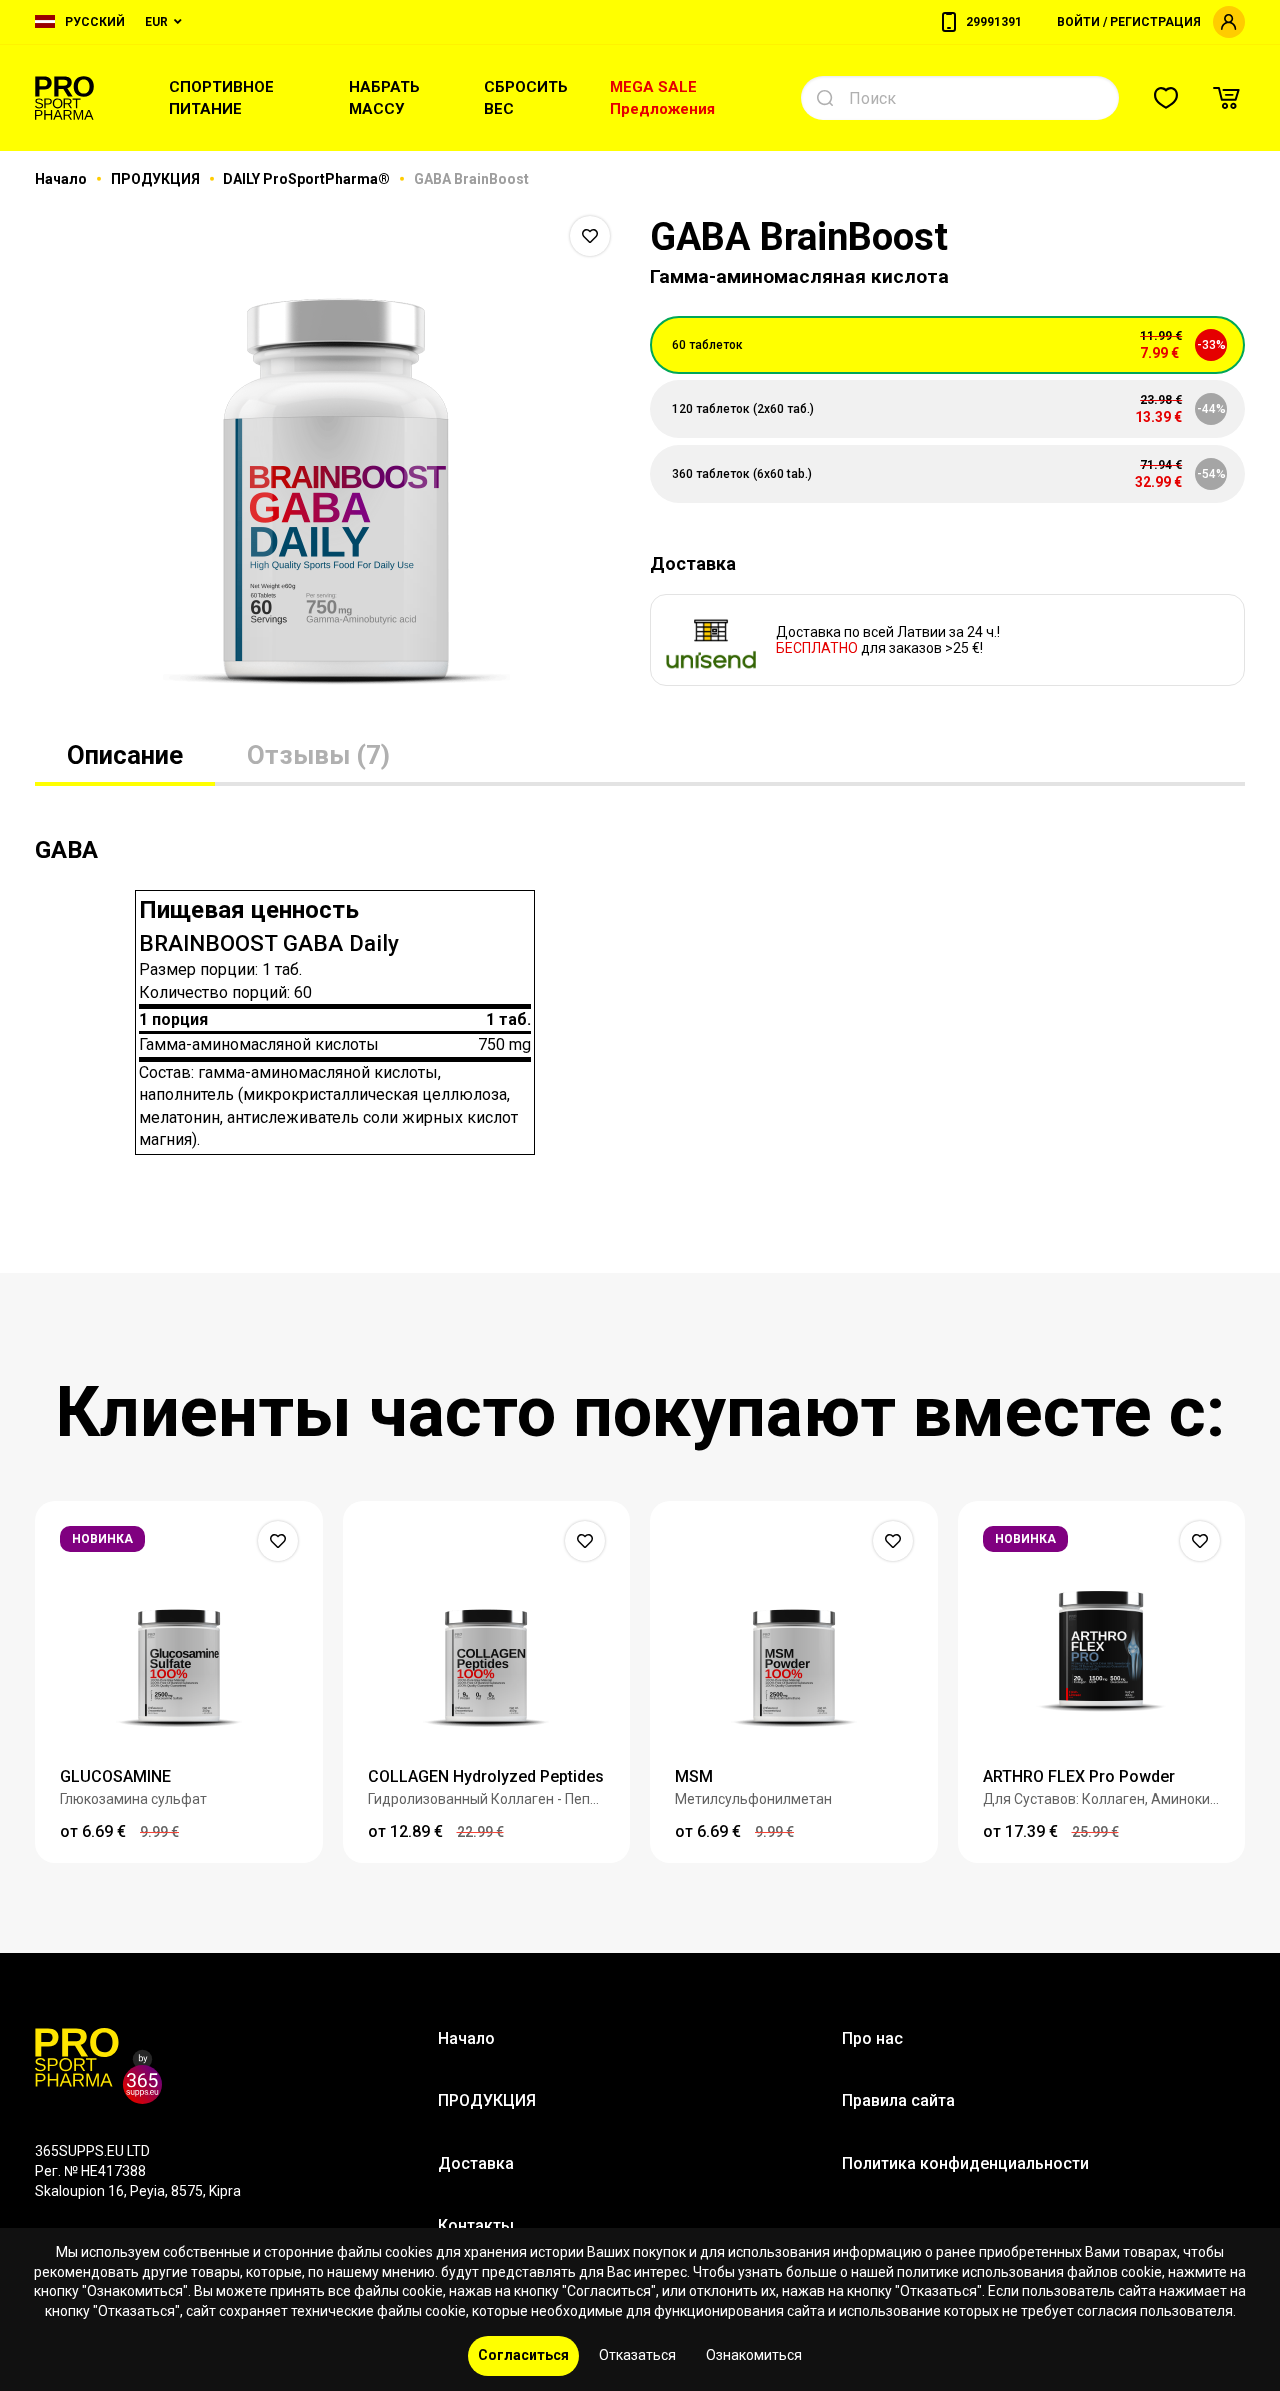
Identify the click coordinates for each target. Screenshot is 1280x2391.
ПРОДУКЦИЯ (157, 179)
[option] (332, 460)
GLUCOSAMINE (115, 1776)
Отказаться (637, 2355)
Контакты (476, 2225)
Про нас (872, 2038)
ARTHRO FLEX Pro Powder (1079, 1776)
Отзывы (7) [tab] (318, 755)
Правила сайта (898, 2100)
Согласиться (523, 2355)
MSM (694, 1776)
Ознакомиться (754, 2355)
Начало (62, 179)
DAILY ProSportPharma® (308, 179)
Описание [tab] (125, 755)
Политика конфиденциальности (965, 2163)
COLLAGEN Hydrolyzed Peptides (486, 1776)
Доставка (476, 2163)
